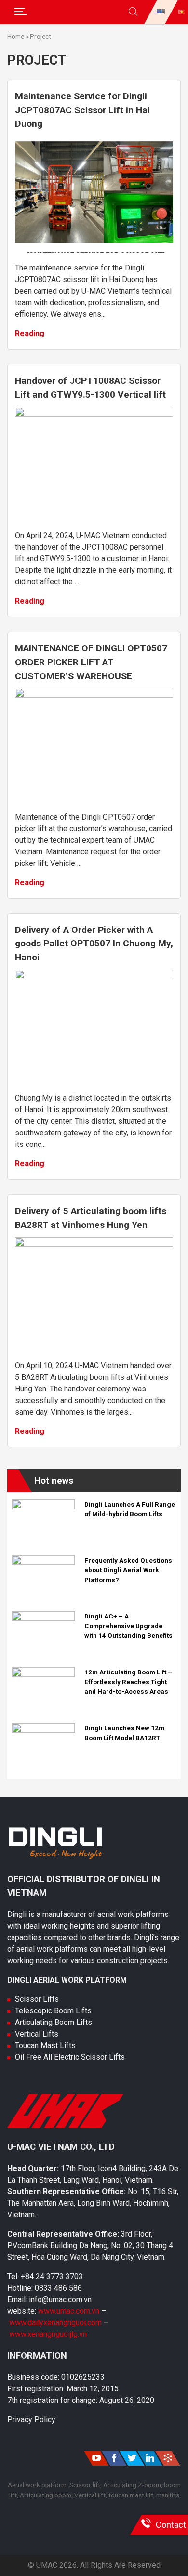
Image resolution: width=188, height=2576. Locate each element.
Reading (30, 333)
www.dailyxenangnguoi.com (56, 2323)
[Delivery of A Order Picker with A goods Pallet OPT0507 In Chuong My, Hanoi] (94, 977)
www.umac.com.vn (69, 2311)
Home (16, 36)
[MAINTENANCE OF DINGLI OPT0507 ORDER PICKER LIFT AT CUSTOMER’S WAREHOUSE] (94, 695)
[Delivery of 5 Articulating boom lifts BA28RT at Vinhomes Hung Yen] (94, 1244)
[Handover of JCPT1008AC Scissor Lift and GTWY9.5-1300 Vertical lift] (94, 414)
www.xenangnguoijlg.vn (48, 2334)
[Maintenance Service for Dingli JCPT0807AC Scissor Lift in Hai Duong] (94, 250)
